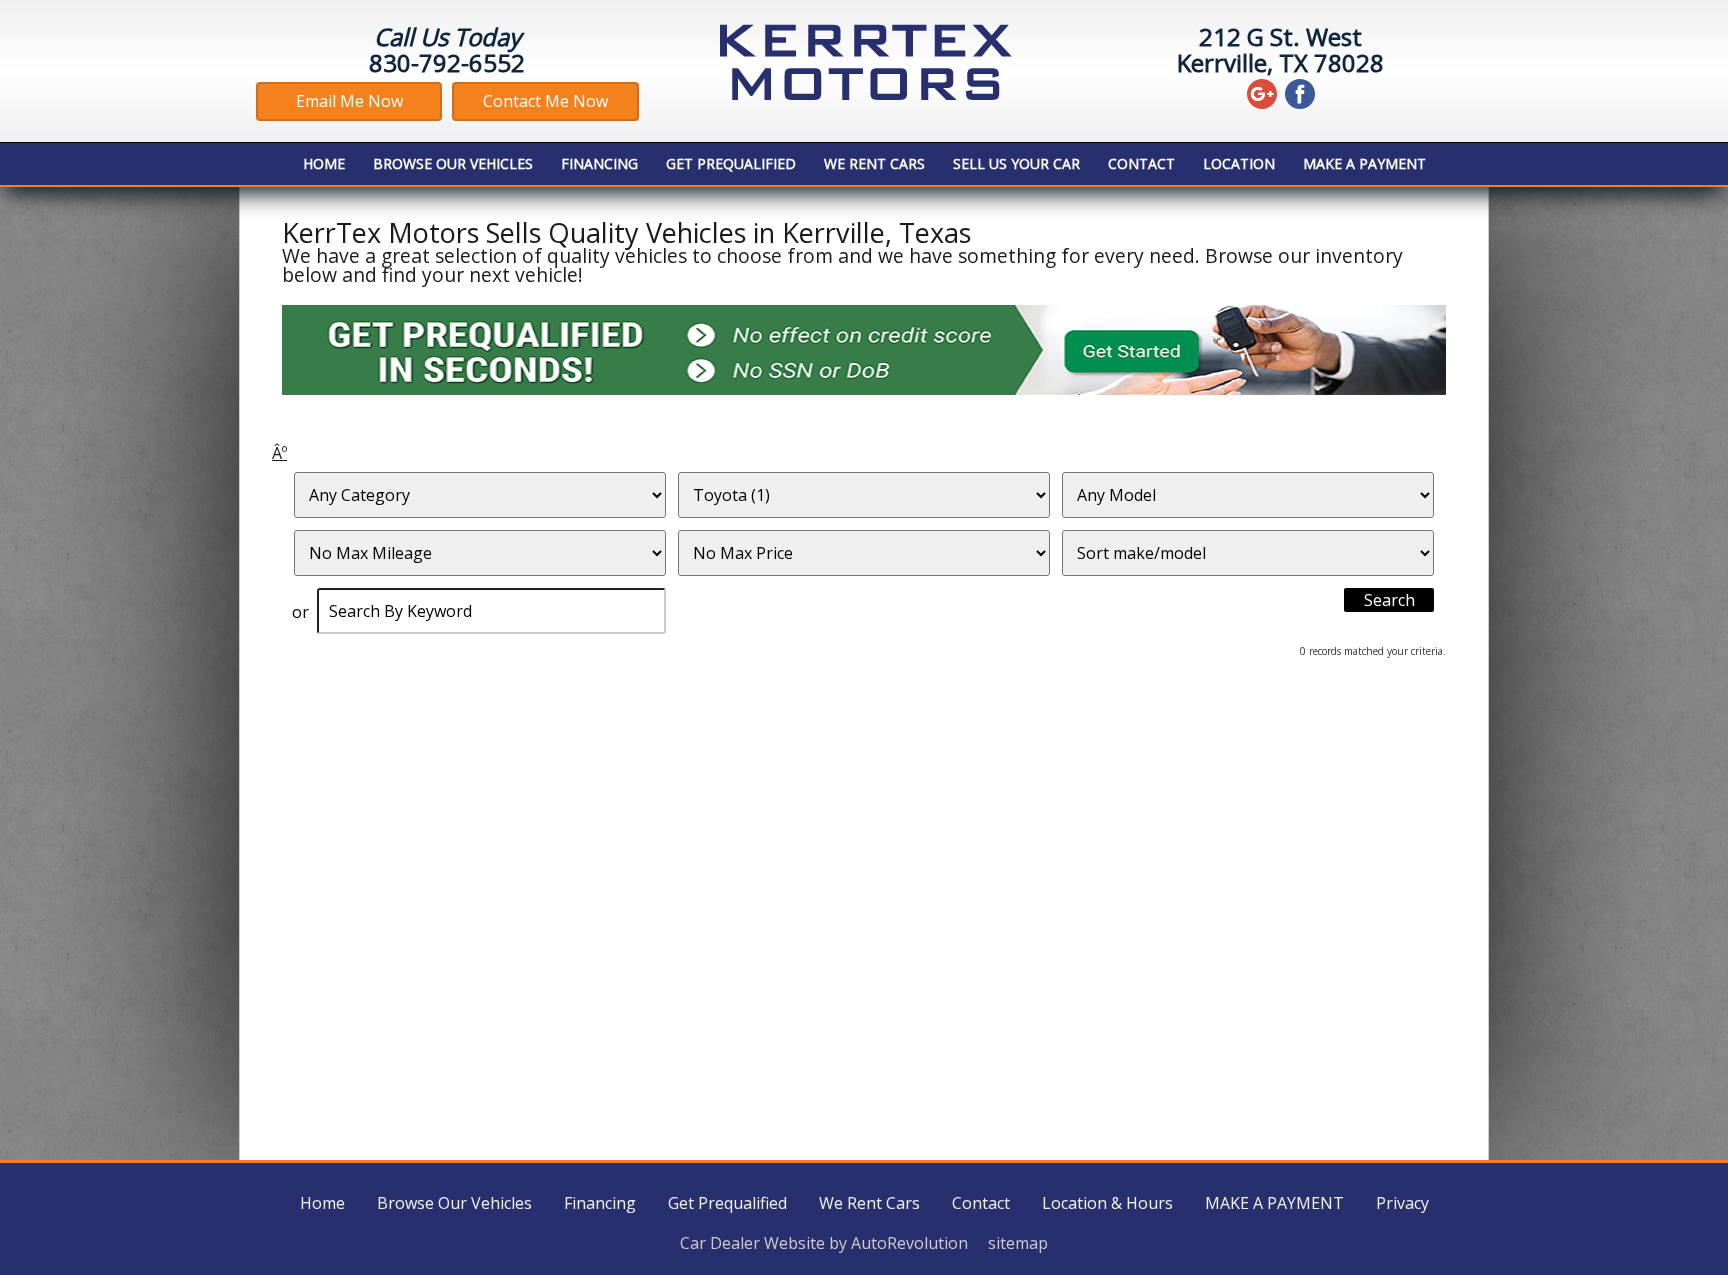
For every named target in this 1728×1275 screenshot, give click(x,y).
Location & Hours (1107, 1203)
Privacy (1402, 1203)
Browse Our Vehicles (453, 163)
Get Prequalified (731, 163)
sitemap (1018, 1243)
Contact (1141, 163)
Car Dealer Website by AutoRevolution (824, 1243)
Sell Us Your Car (1016, 163)
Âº (279, 453)
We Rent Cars (874, 163)
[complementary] (1668, 1215)
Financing (599, 163)
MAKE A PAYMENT (1364, 163)
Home (324, 163)
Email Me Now (349, 101)
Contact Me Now (545, 101)
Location (1239, 163)
